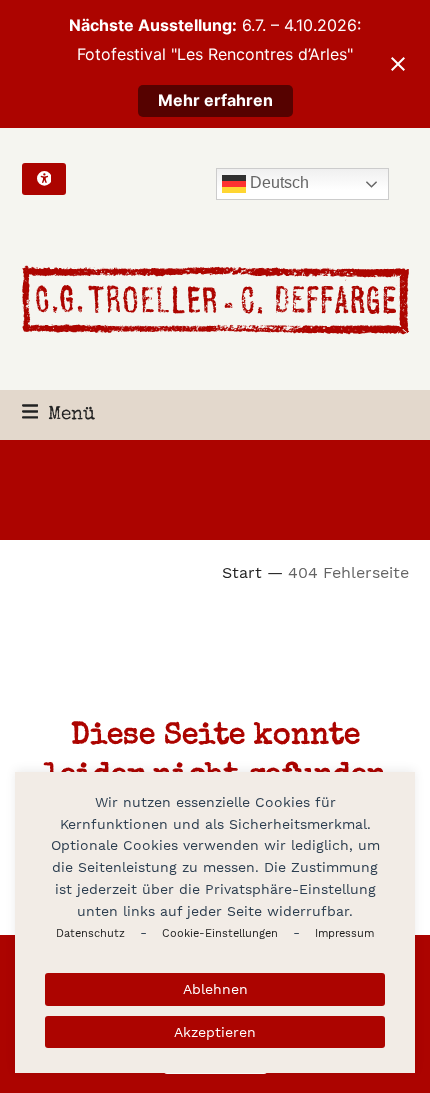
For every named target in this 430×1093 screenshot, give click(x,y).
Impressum (344, 933)
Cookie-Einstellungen (220, 933)
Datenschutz (90, 933)
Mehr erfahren (215, 100)
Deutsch (277, 182)
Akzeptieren (215, 1032)
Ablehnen (215, 989)
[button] (59, 415)
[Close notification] (398, 64)
